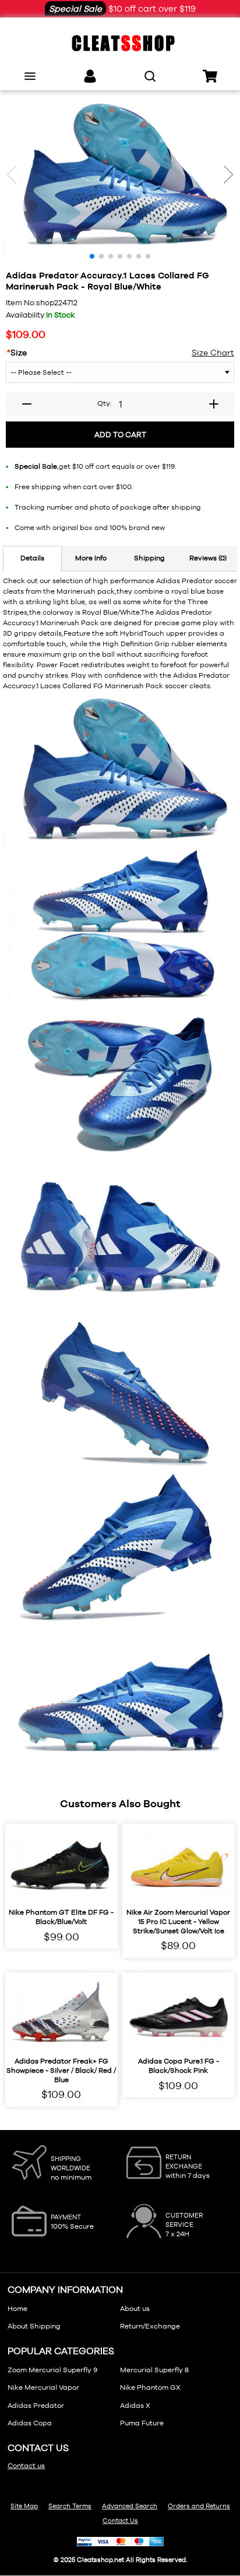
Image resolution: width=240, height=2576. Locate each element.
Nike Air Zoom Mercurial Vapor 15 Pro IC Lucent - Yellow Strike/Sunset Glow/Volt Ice (178, 1921)
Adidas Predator (36, 2406)
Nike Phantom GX (150, 2387)
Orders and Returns (199, 2506)
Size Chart (213, 353)
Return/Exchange (150, 2326)
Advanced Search (130, 2506)
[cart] (210, 76)
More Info (91, 558)
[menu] (30, 76)
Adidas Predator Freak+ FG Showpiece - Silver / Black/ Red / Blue (61, 2070)
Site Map (24, 2506)
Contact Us (120, 2521)
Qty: (104, 403)
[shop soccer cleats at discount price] (120, 43)
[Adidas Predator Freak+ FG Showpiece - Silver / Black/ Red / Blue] (61, 2015)
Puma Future (142, 2423)
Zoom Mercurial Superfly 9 (52, 2370)
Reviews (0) (208, 558)
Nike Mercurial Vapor (43, 2387)
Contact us (26, 2466)
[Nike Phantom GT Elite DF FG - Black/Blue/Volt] (61, 1866)
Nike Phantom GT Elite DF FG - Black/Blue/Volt (61, 1917)
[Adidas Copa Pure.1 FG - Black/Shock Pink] (179, 2015)
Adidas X (135, 2406)
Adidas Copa (30, 2423)
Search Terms (70, 2506)
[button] (228, 175)
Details (32, 558)
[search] (150, 76)
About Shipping (34, 2326)
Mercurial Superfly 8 (154, 2370)
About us (135, 2309)
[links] (90, 76)
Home (17, 2309)
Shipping (149, 558)
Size (16, 353)
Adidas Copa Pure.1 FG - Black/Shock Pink (179, 2066)
